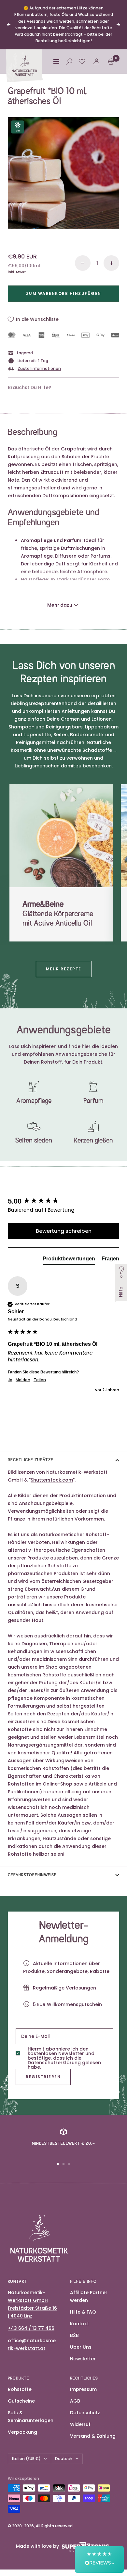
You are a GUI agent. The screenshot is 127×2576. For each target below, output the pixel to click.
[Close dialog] (119, 1260)
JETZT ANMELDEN (84, 1304)
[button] (99, 2559)
